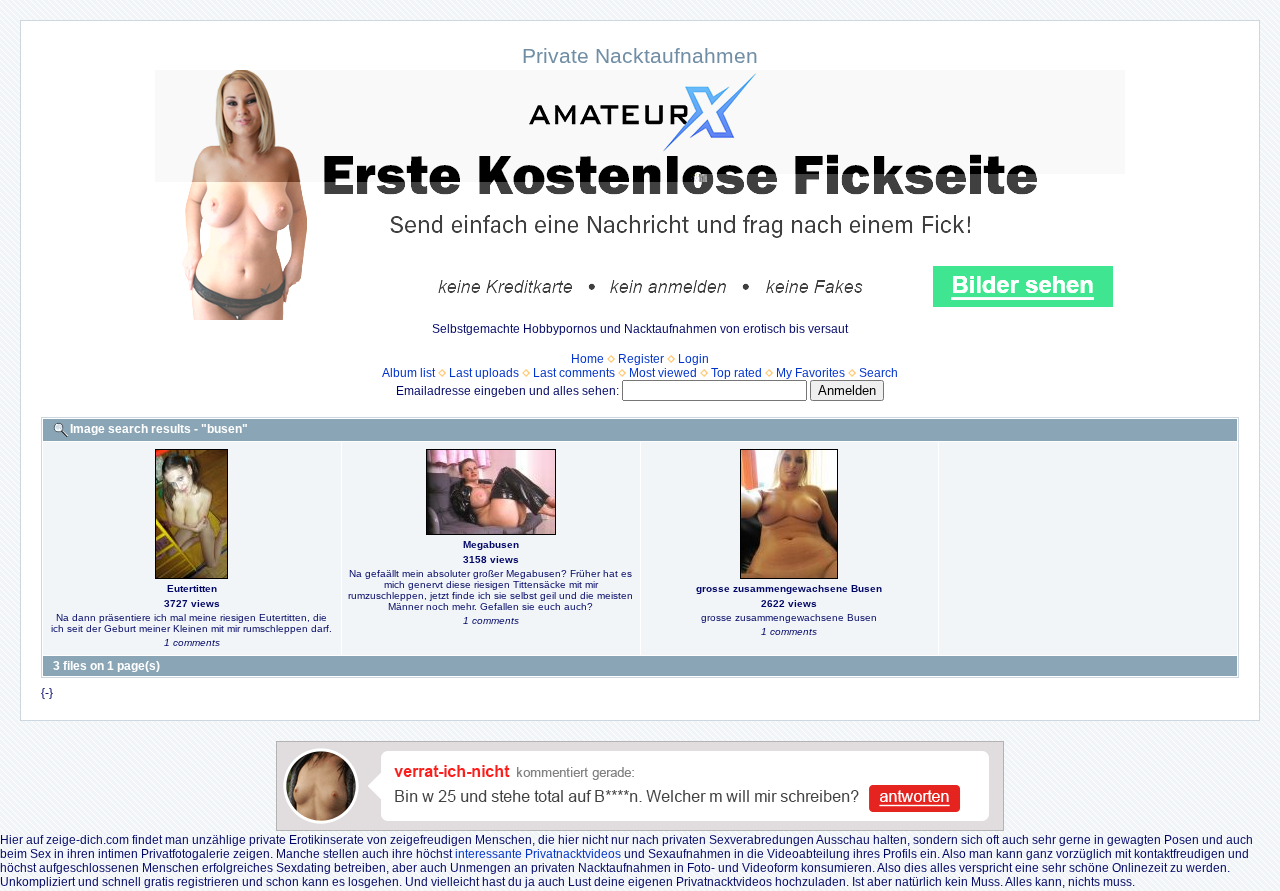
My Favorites (810, 373)
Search (878, 373)
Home (587, 359)
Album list (408, 373)
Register (641, 359)
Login (693, 359)
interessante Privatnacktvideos (538, 854)
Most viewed (663, 373)
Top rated (736, 373)
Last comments (574, 373)
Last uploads (484, 373)
